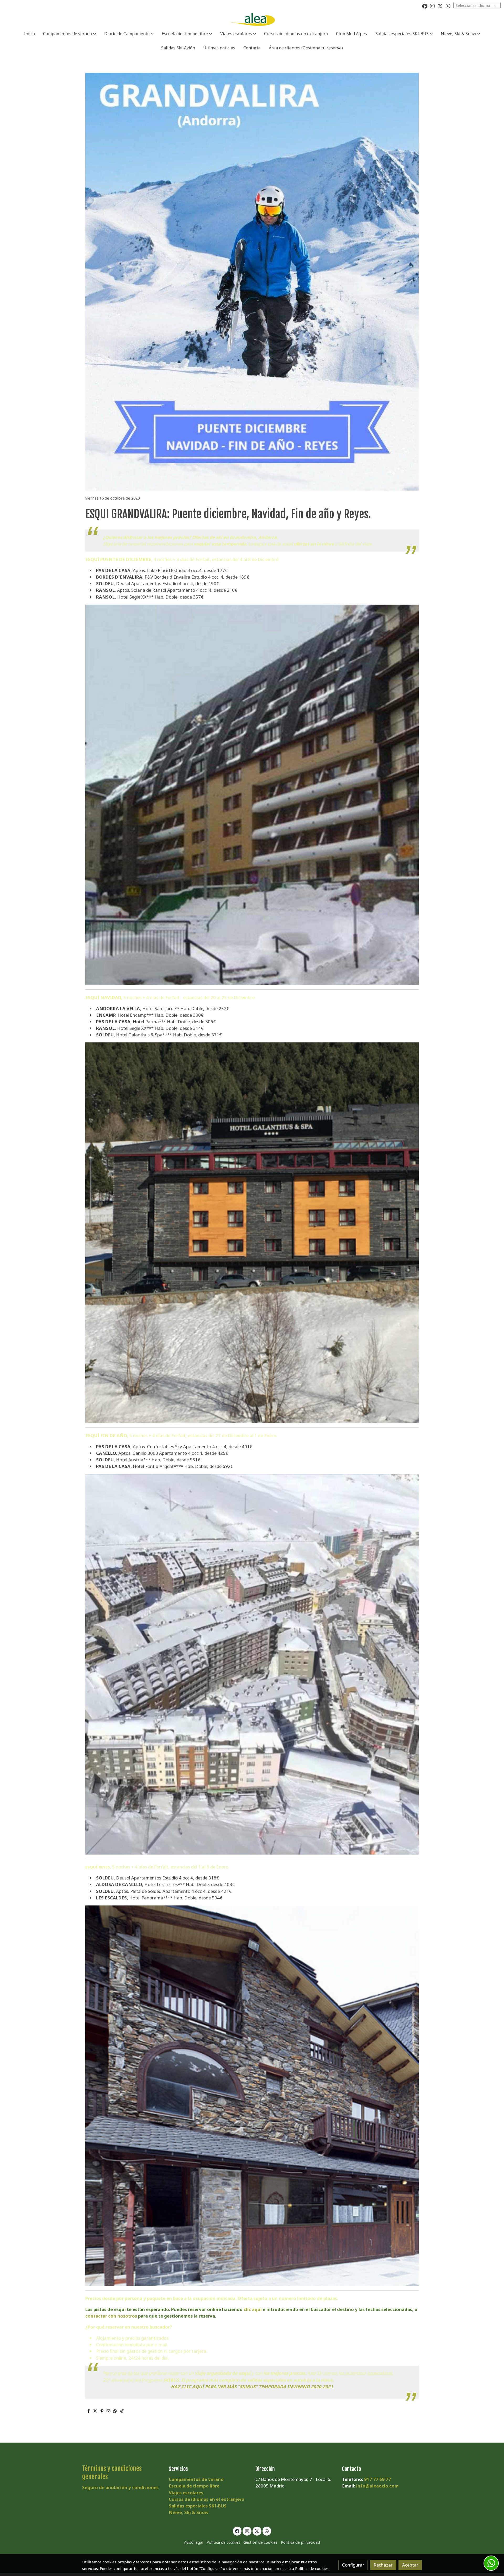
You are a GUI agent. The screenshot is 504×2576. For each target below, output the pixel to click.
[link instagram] (432, 6)
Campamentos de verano (196, 2479)
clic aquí (253, 2309)
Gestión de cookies (260, 2542)
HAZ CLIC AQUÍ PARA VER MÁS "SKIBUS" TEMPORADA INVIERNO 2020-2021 (252, 2387)
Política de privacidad (300, 2542)
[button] (70, 34)
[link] (252, 19)
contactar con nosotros (111, 2316)
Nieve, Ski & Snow (189, 2512)
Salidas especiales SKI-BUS (198, 2506)
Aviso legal (194, 2542)
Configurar (353, 2565)
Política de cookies (223, 2542)
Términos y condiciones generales (112, 2472)
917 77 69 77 (377, 2479)
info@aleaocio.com (377, 2486)
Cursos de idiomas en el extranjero (207, 2499)
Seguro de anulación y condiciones (120, 2487)
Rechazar (383, 2565)
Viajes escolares (186, 2493)
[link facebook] (425, 6)
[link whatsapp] (448, 6)
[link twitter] (440, 6)
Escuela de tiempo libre (194, 2486)
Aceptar (410, 2565)
